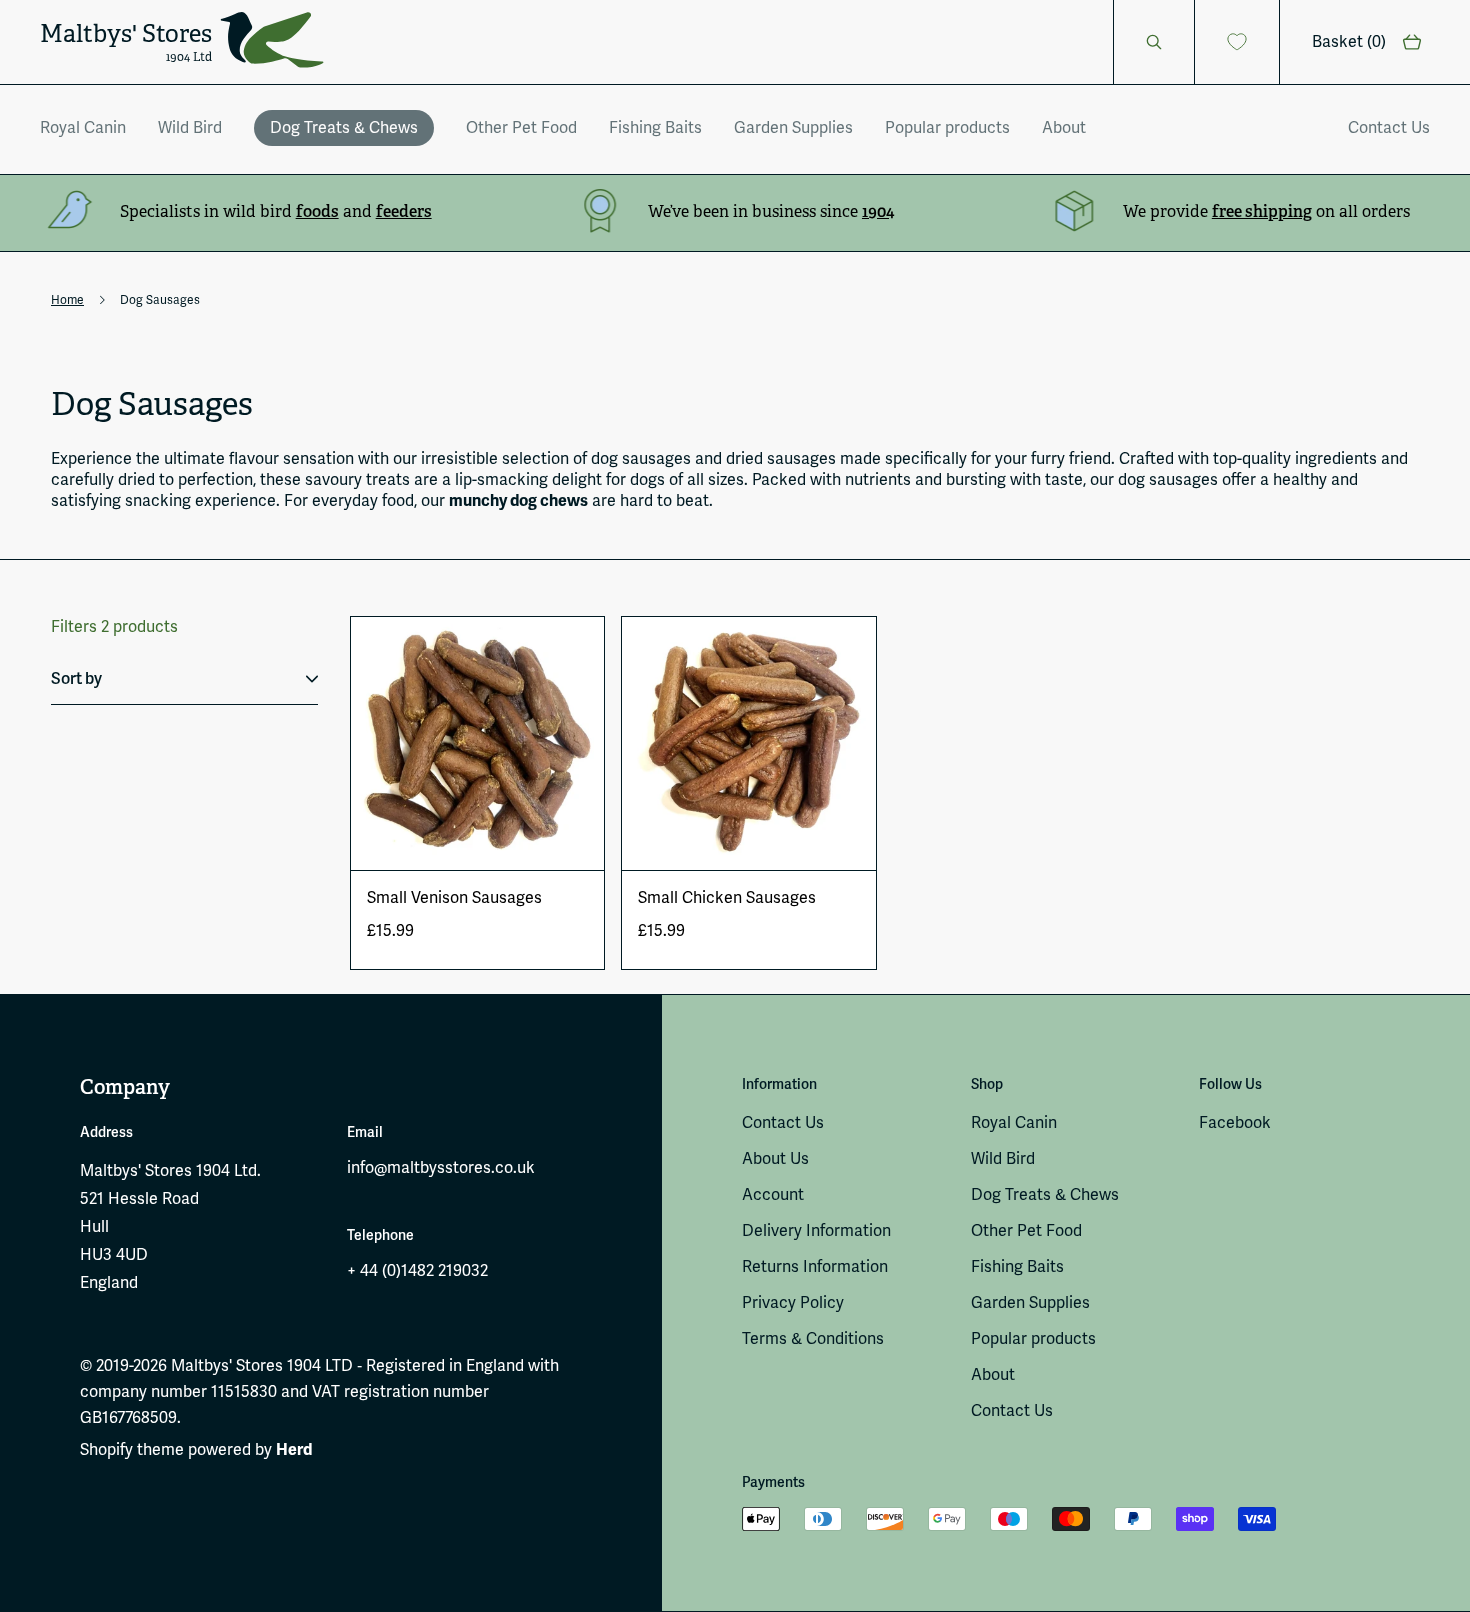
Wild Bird (190, 127)
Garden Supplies (793, 127)
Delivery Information (816, 1230)
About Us (775, 1158)
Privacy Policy (793, 1302)
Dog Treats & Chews (344, 127)
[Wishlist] (1237, 42)
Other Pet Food (521, 127)
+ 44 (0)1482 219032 (417, 1270)
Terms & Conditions (813, 1338)
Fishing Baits (655, 127)
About (1064, 127)
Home (67, 300)
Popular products (947, 127)
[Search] (1154, 42)
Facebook (1235, 1122)
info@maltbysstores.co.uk (441, 1167)
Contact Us (1389, 127)
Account (773, 1194)
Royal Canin (83, 127)
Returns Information (815, 1266)
